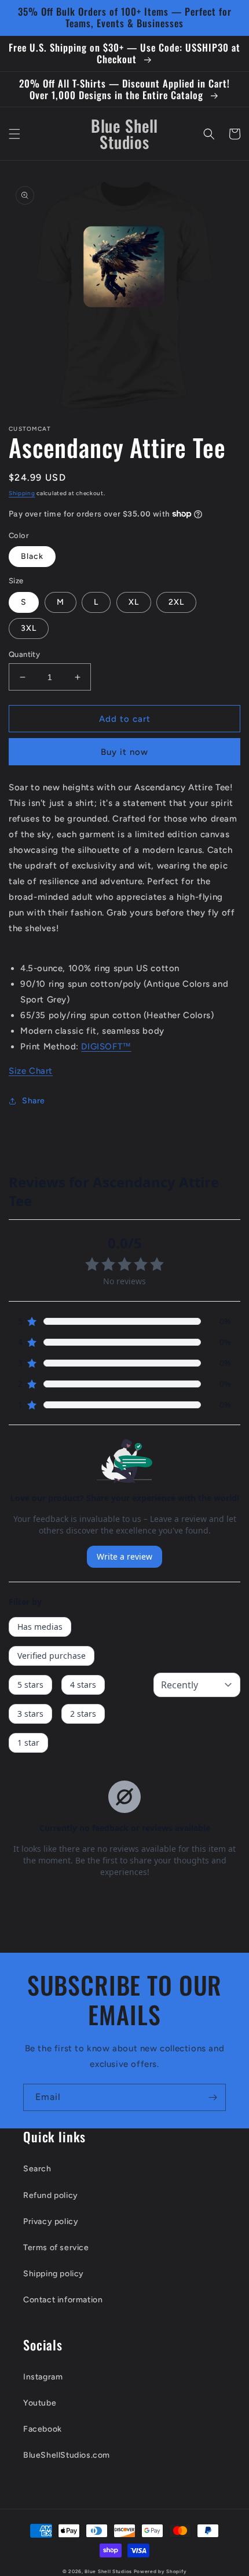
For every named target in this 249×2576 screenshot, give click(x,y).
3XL (29, 628)
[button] (14, 134)
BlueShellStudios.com (67, 2455)
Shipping (22, 493)
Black (32, 556)
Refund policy (51, 2195)
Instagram (43, 2377)
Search (37, 2169)
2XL (176, 602)
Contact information (63, 2300)
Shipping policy (54, 2274)
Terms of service (56, 2248)
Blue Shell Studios (108, 2571)
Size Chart (31, 1071)
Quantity (24, 654)
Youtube (40, 2403)
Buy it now (124, 752)
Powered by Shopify (160, 2571)
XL (134, 602)
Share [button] (34, 1101)
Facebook (43, 2429)
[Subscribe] (213, 2097)
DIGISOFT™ (106, 1047)
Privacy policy (51, 2221)
